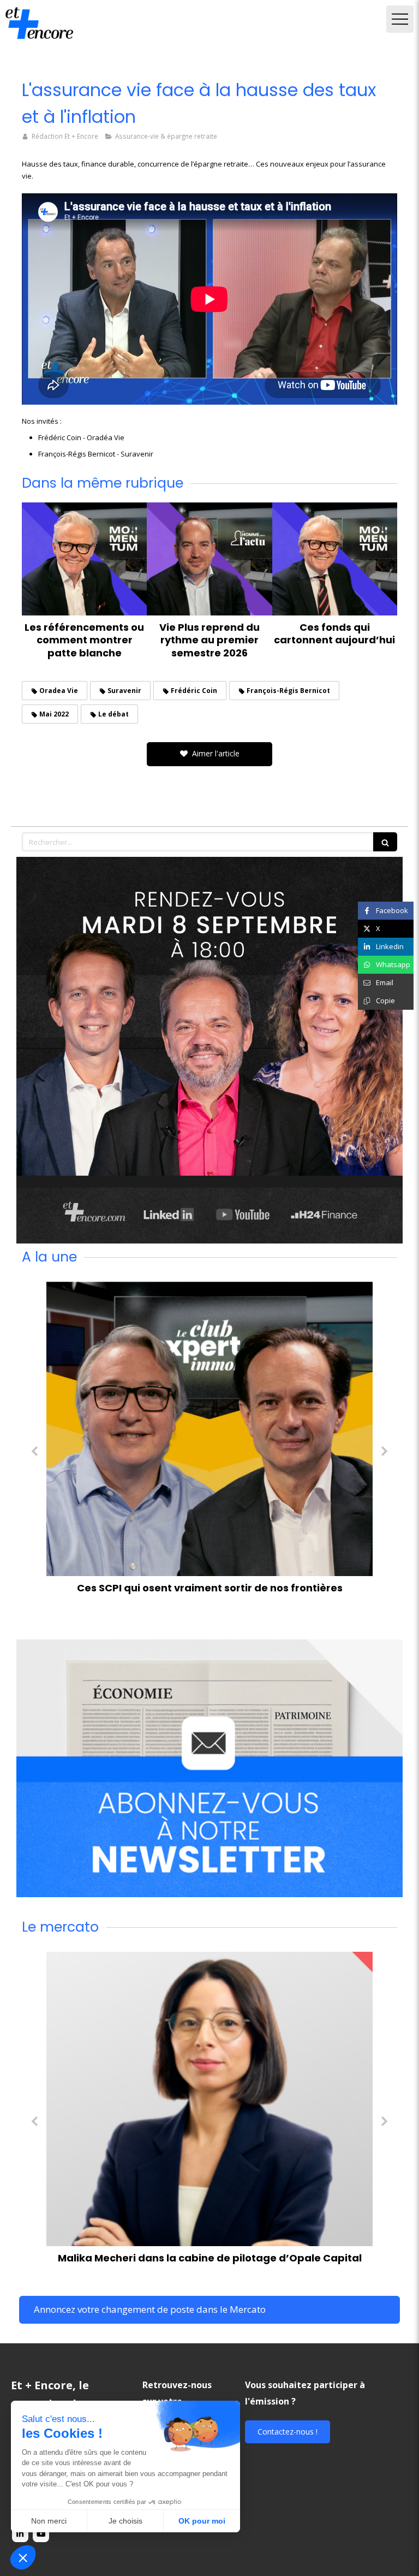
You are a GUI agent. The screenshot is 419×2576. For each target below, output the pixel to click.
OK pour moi (202, 2521)
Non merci (49, 2521)
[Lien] (209, 1050)
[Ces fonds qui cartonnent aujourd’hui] (335, 559)
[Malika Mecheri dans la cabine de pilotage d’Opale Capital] (209, 2099)
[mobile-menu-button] (400, 19)
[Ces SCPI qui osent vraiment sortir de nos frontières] (209, 1429)
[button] (23, 2557)
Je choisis (125, 2521)
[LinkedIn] (20, 2534)
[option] (209, 1441)
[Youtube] (41, 2534)
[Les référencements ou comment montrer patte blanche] (84, 559)
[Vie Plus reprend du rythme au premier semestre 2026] (209, 559)
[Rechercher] (385, 842)
